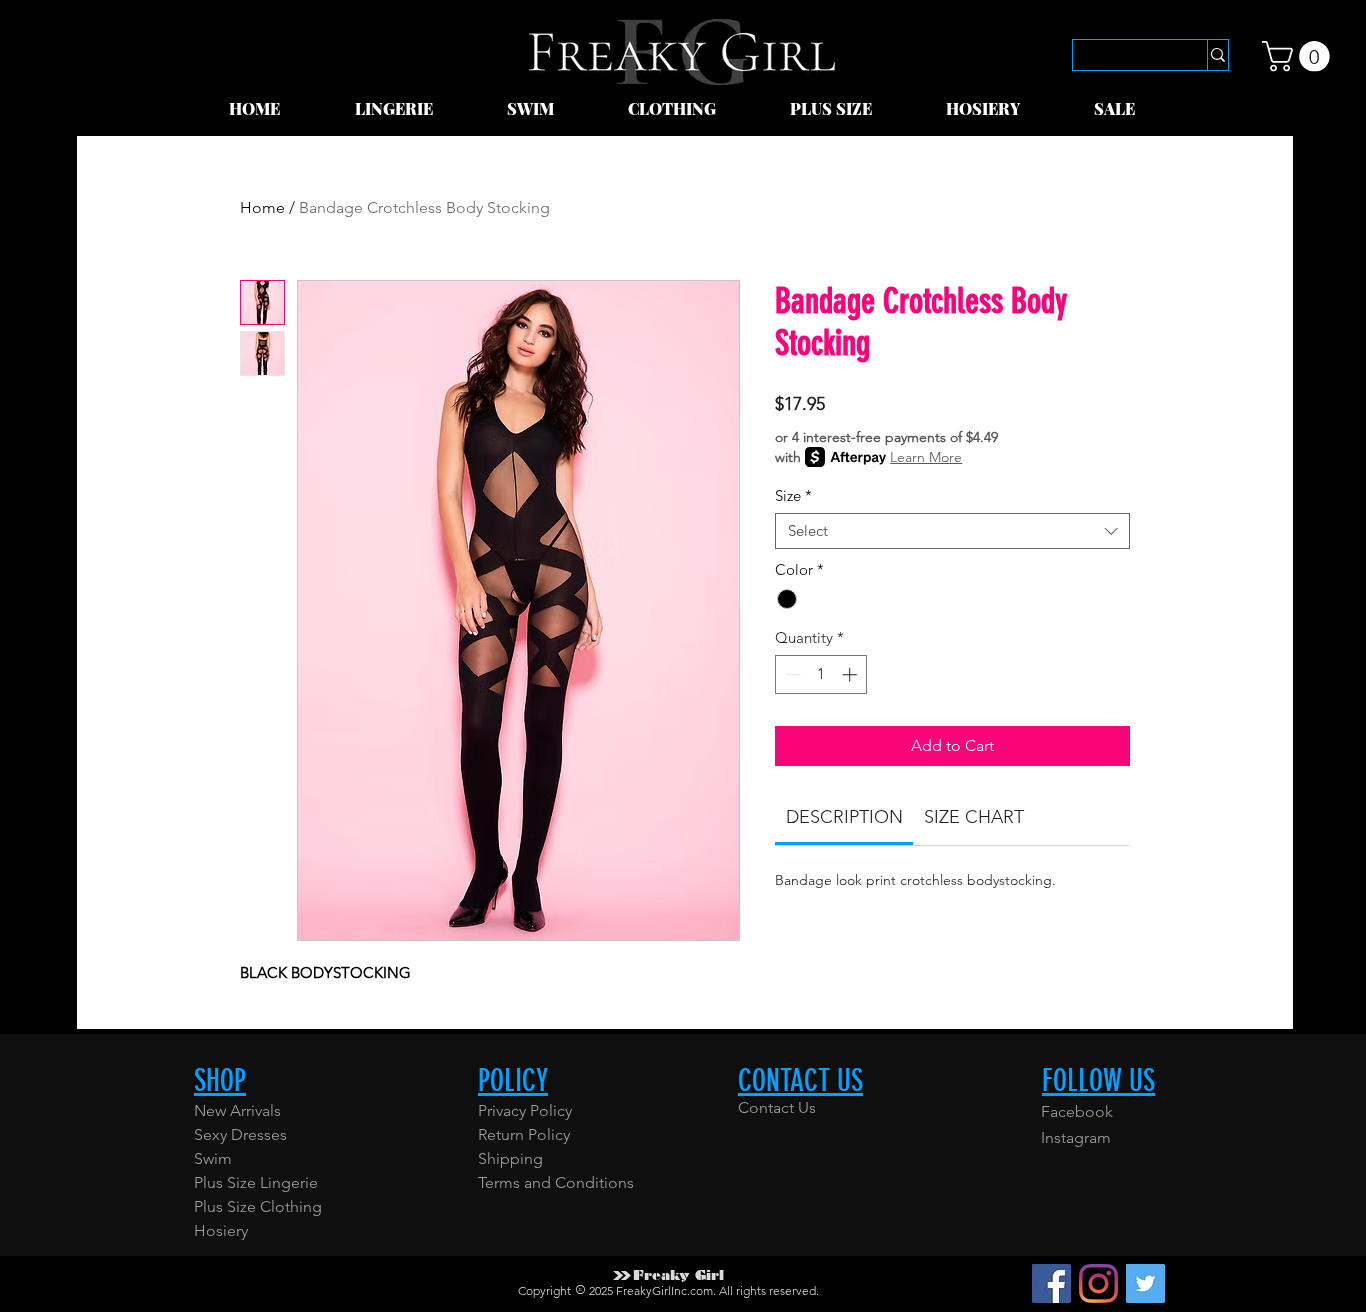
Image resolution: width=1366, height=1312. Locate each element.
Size (793, 496)
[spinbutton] (821, 674)
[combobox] (952, 531)
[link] (1299, 56)
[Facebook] (1051, 1283)
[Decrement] (791, 674)
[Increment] (851, 674)
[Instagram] (1098, 1283)
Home (262, 207)
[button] (416, 109)
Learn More (926, 457)
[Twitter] (1145, 1283)
